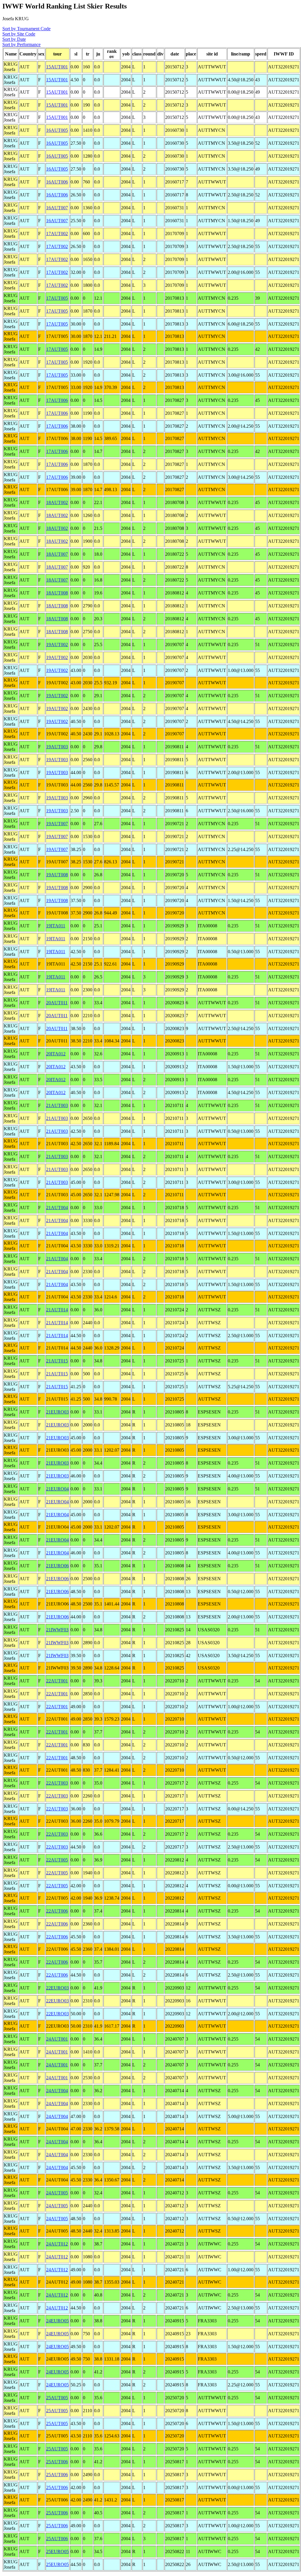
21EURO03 (57, 1412)
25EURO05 (57, 2551)
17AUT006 (57, 400)
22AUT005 (57, 1860)
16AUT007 (57, 208)
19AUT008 (57, 875)
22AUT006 (57, 1911)
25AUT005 (57, 2398)
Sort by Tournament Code (26, 29)
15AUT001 (57, 67)
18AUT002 (57, 502)
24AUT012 (57, 2244)
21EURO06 (57, 1566)
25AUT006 (57, 2462)
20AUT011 (57, 1003)
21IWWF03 (57, 1630)
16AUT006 (57, 182)
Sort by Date (14, 39)
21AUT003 (57, 1105)
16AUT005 (57, 130)
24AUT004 (57, 2091)
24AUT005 (57, 2193)
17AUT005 (57, 298)
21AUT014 (57, 1310)
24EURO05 (57, 2321)
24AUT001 (57, 2039)
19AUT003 (57, 747)
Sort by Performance (21, 44)
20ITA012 (56, 1054)
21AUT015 (57, 1361)
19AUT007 (57, 824)
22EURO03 (57, 1988)
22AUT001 (57, 1681)
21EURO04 (57, 1489)
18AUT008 (57, 593)
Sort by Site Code (19, 34)
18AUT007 (57, 554)
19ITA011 (56, 926)
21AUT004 (57, 1208)
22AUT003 (57, 1783)
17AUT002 (57, 234)
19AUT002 (57, 645)
